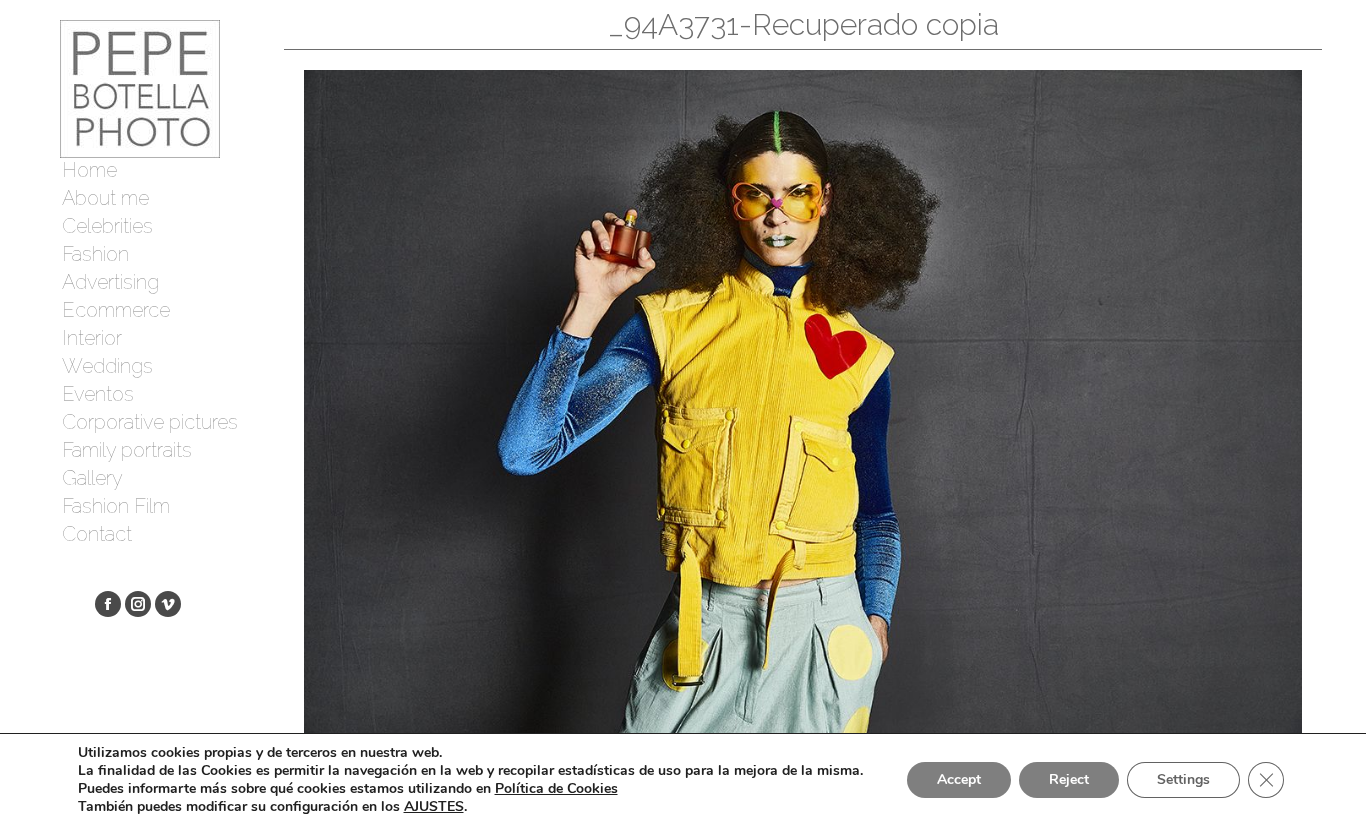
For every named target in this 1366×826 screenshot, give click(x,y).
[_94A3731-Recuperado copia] (803, 402)
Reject (1069, 779)
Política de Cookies (556, 788)
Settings (1183, 779)
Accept (959, 779)
